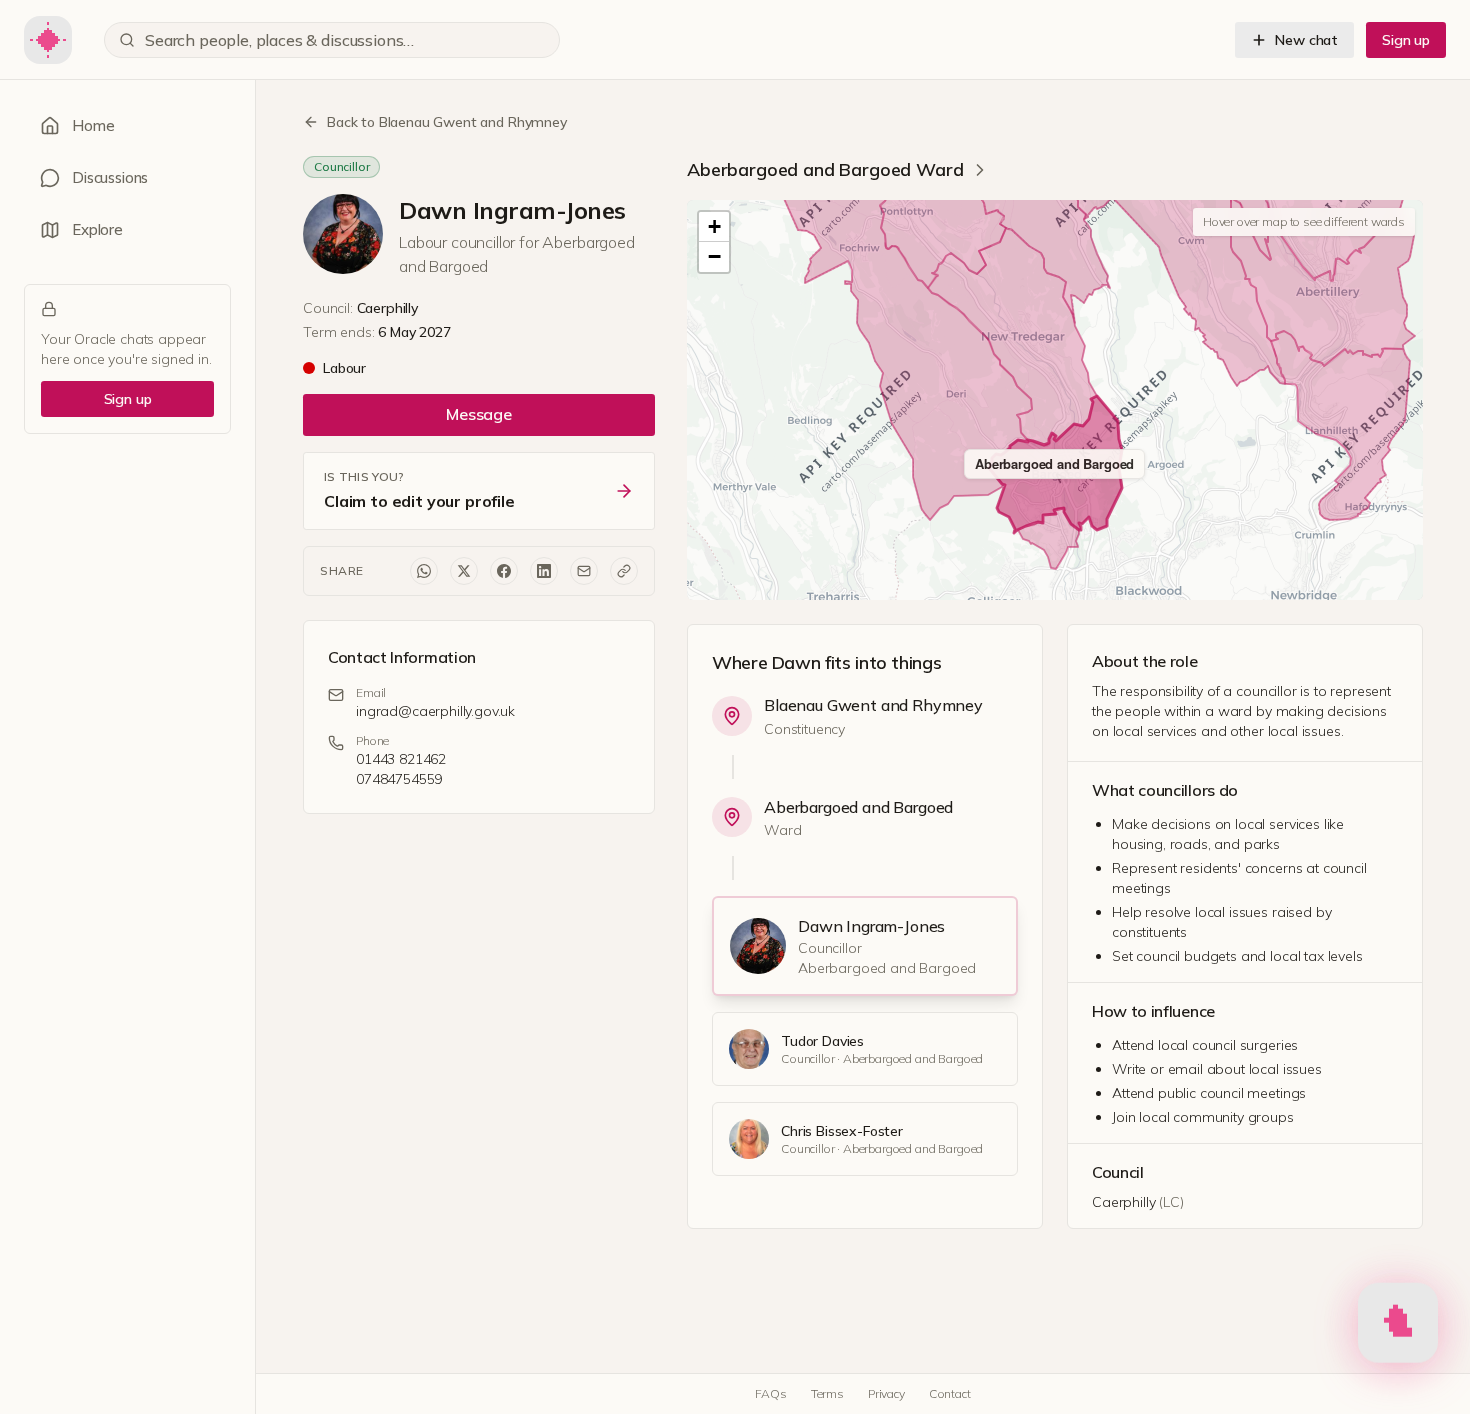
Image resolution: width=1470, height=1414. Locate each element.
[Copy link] (624, 571)
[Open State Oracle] (1398, 1326)
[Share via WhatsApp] (424, 571)
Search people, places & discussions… (279, 40)
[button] (714, 227)
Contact (950, 1393)
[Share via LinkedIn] (544, 571)
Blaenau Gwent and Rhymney (873, 705)
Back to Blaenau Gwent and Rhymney (447, 122)
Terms (827, 1393)
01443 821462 (401, 759)
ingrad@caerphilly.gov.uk (435, 711)
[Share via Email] (584, 571)
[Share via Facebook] (504, 571)
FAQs (770, 1393)
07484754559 (399, 779)
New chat (1306, 40)
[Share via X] (464, 571)
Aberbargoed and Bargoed (858, 807)
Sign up (1406, 40)
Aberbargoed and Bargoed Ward (825, 169)
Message (479, 414)
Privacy (886, 1393)
